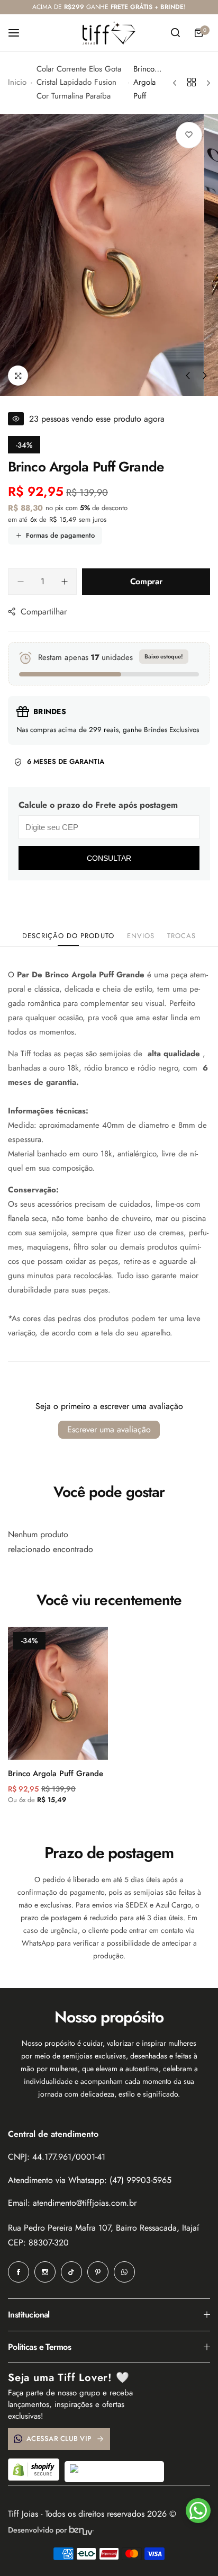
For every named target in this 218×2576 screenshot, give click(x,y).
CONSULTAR (109, 858)
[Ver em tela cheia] (18, 376)
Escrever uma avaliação (109, 1429)
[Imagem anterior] (188, 376)
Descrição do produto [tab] (68, 936)
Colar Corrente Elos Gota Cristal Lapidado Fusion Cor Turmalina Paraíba (79, 82)
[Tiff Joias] (109, 33)
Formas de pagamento (60, 535)
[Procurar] (175, 33)
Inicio (17, 82)
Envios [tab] (141, 936)
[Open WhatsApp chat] (198, 2511)
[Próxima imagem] (205, 376)
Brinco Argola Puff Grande (56, 1773)
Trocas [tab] (181, 936)
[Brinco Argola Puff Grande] (58, 1693)
